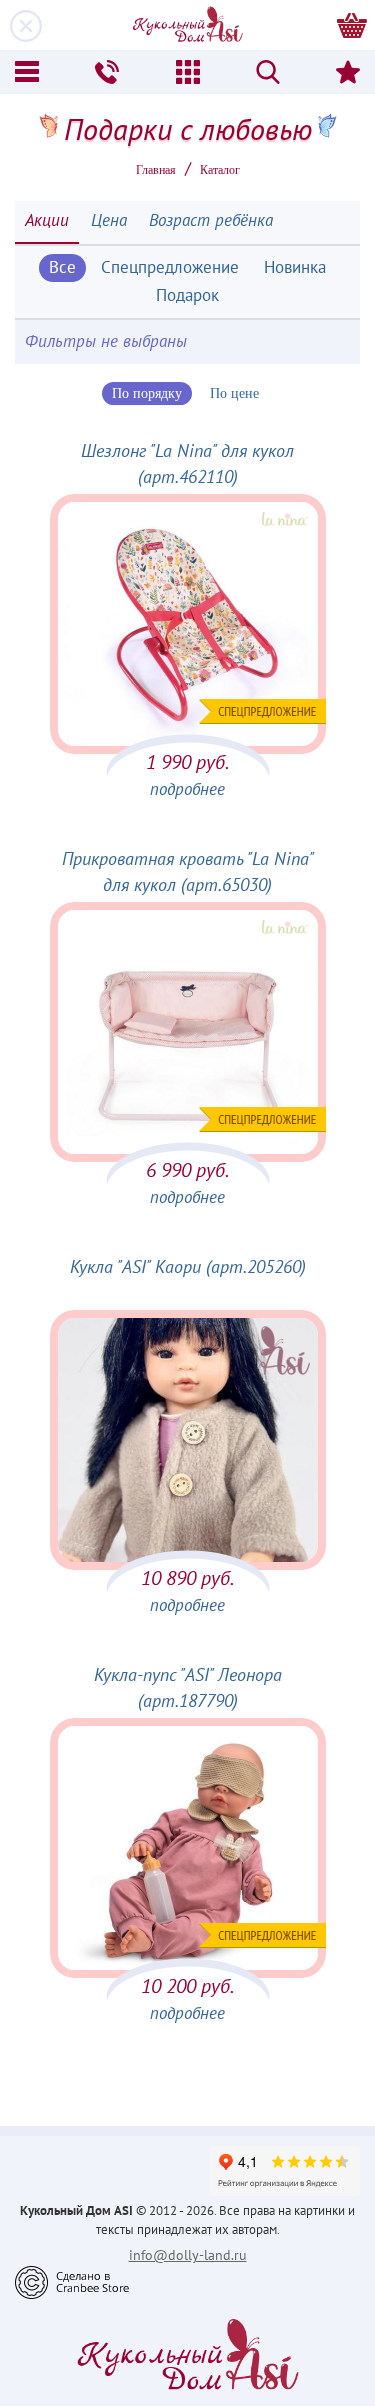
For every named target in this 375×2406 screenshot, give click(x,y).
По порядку (147, 393)
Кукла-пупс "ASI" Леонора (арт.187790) (188, 1688)
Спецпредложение (170, 268)
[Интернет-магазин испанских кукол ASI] (188, 25)
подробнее (187, 790)
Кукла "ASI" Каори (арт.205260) (188, 1267)
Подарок (187, 296)
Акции (47, 221)
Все (62, 268)
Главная (156, 170)
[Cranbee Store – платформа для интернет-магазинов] (72, 2282)
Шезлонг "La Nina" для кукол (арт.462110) (187, 464)
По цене (234, 393)
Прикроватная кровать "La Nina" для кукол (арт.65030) (188, 872)
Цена (109, 221)
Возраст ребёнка (211, 221)
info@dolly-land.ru (188, 2255)
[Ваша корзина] (352, 25)
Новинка (295, 268)
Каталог (220, 170)
